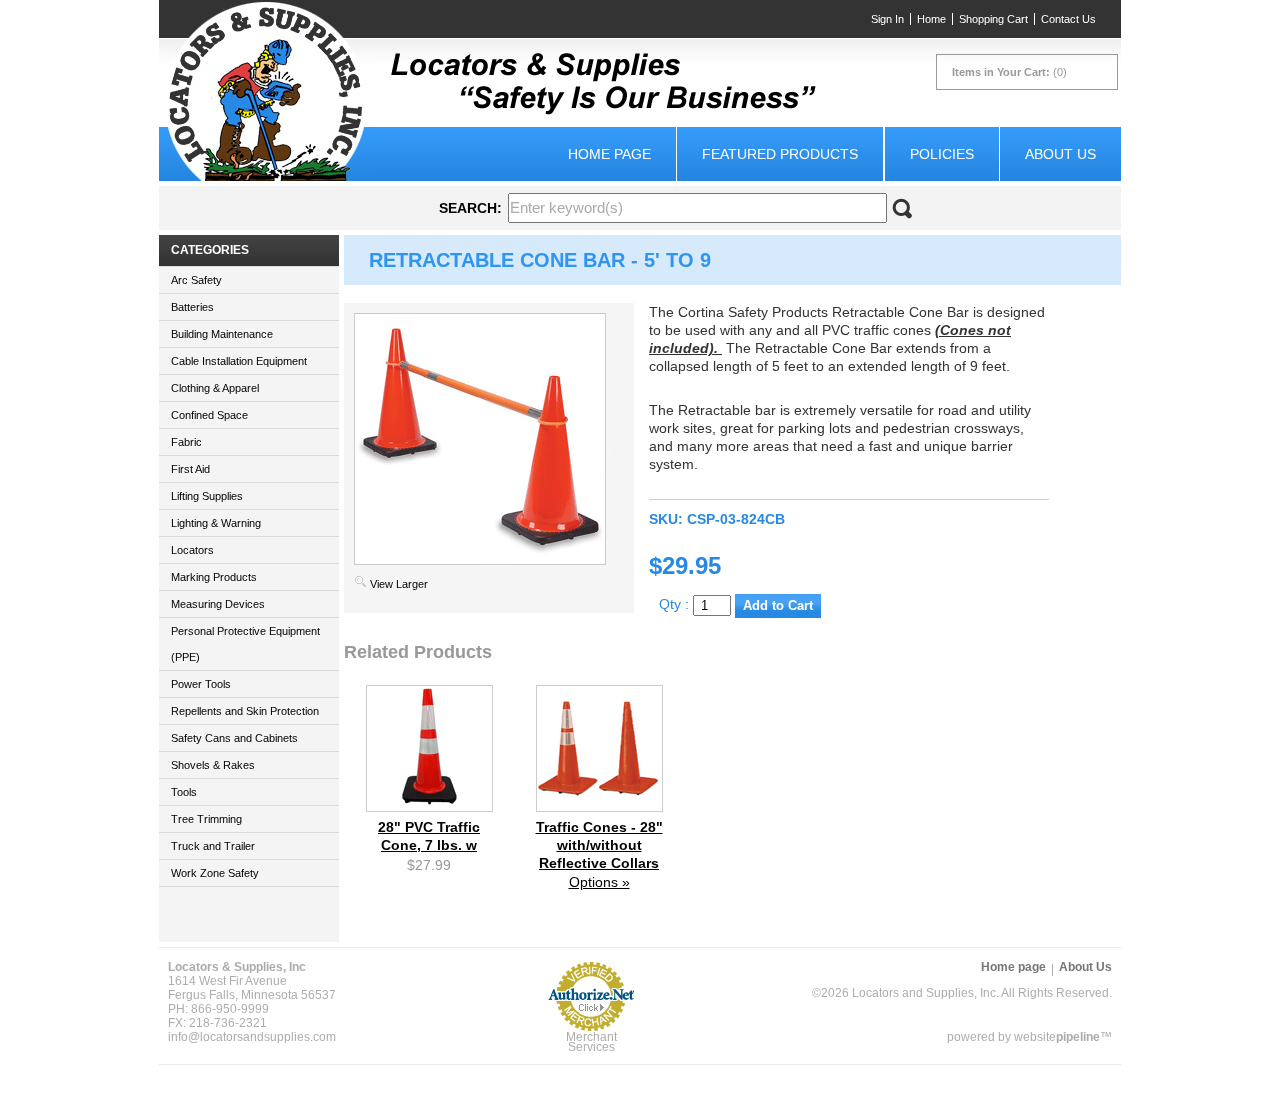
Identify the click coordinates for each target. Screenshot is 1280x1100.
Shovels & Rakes (213, 765)
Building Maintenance (222, 334)
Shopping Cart (993, 19)
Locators (192, 550)
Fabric (186, 442)
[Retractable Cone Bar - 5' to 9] (480, 560)
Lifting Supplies (207, 496)
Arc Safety (196, 280)
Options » (599, 882)
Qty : (676, 604)
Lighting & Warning (216, 523)
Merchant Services (591, 1042)
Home (931, 19)
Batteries (192, 307)
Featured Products (780, 154)
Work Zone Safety (215, 873)
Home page (609, 154)
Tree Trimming (206, 819)
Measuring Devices (218, 604)
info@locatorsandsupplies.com (252, 1037)
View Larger (399, 584)
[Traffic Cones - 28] (599, 806)
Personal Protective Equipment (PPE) (245, 644)
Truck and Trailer (213, 846)
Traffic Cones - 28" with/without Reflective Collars (599, 845)
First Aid (190, 469)
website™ (1063, 1037)
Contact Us (1068, 19)
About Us (1060, 154)
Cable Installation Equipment (239, 361)
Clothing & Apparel (215, 388)
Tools (184, 792)
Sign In (887, 19)
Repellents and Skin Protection (245, 711)
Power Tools (201, 684)
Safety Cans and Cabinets (234, 738)
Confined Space (209, 415)
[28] (429, 806)
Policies (942, 154)
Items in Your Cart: (1001, 72)
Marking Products (214, 577)
